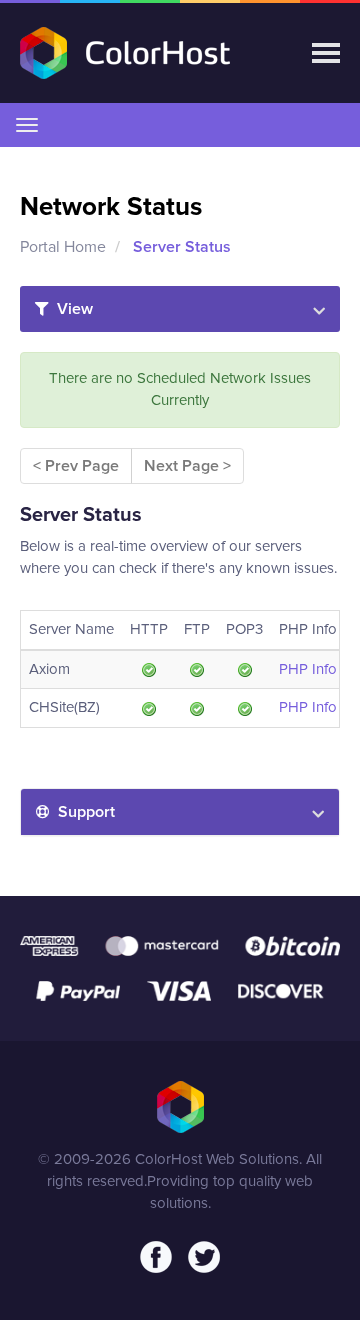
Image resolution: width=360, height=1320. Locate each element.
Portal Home (63, 247)
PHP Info (308, 669)
